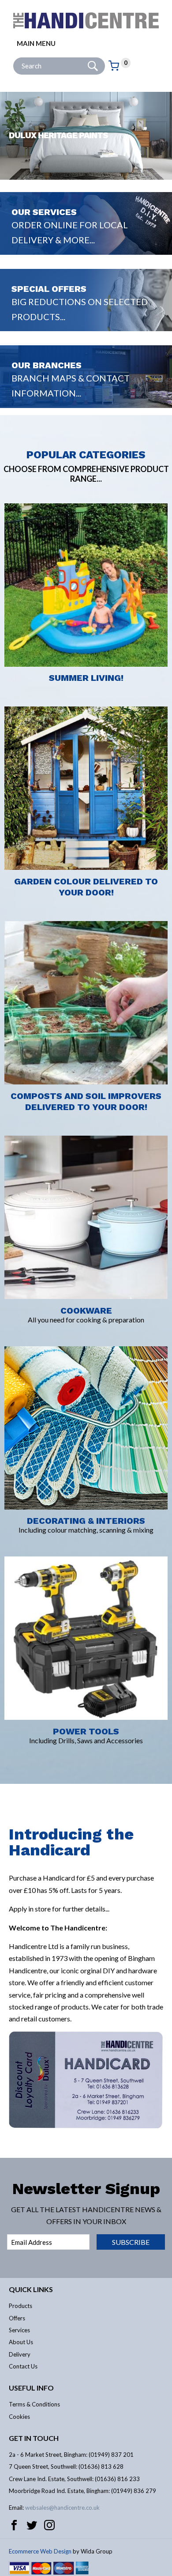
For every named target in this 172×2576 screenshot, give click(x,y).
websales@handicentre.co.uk (62, 2508)
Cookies (19, 2417)
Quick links (31, 2289)
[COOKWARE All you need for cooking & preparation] (86, 1130)
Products (21, 2306)
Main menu (36, 43)
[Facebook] (14, 2525)
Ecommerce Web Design (40, 2551)
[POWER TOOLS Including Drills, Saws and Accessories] (86, 1551)
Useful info (31, 2388)
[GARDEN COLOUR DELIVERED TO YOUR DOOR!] (86, 701)
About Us (21, 2342)
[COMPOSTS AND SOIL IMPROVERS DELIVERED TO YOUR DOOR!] (86, 916)
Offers (17, 2318)
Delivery (20, 2354)
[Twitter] (32, 2525)
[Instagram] (49, 2525)
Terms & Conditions (34, 2404)
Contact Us (23, 2366)
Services (19, 2330)
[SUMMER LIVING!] (86, 498)
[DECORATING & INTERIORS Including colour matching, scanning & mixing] (86, 1341)
